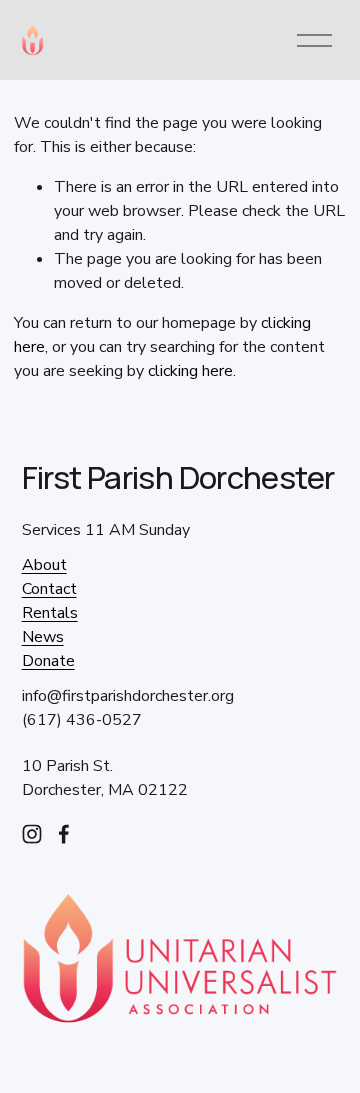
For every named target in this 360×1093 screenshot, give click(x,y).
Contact (49, 589)
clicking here (190, 371)
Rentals (50, 613)
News (43, 637)
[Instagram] (32, 834)
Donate (48, 661)
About (44, 565)
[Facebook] (64, 834)
